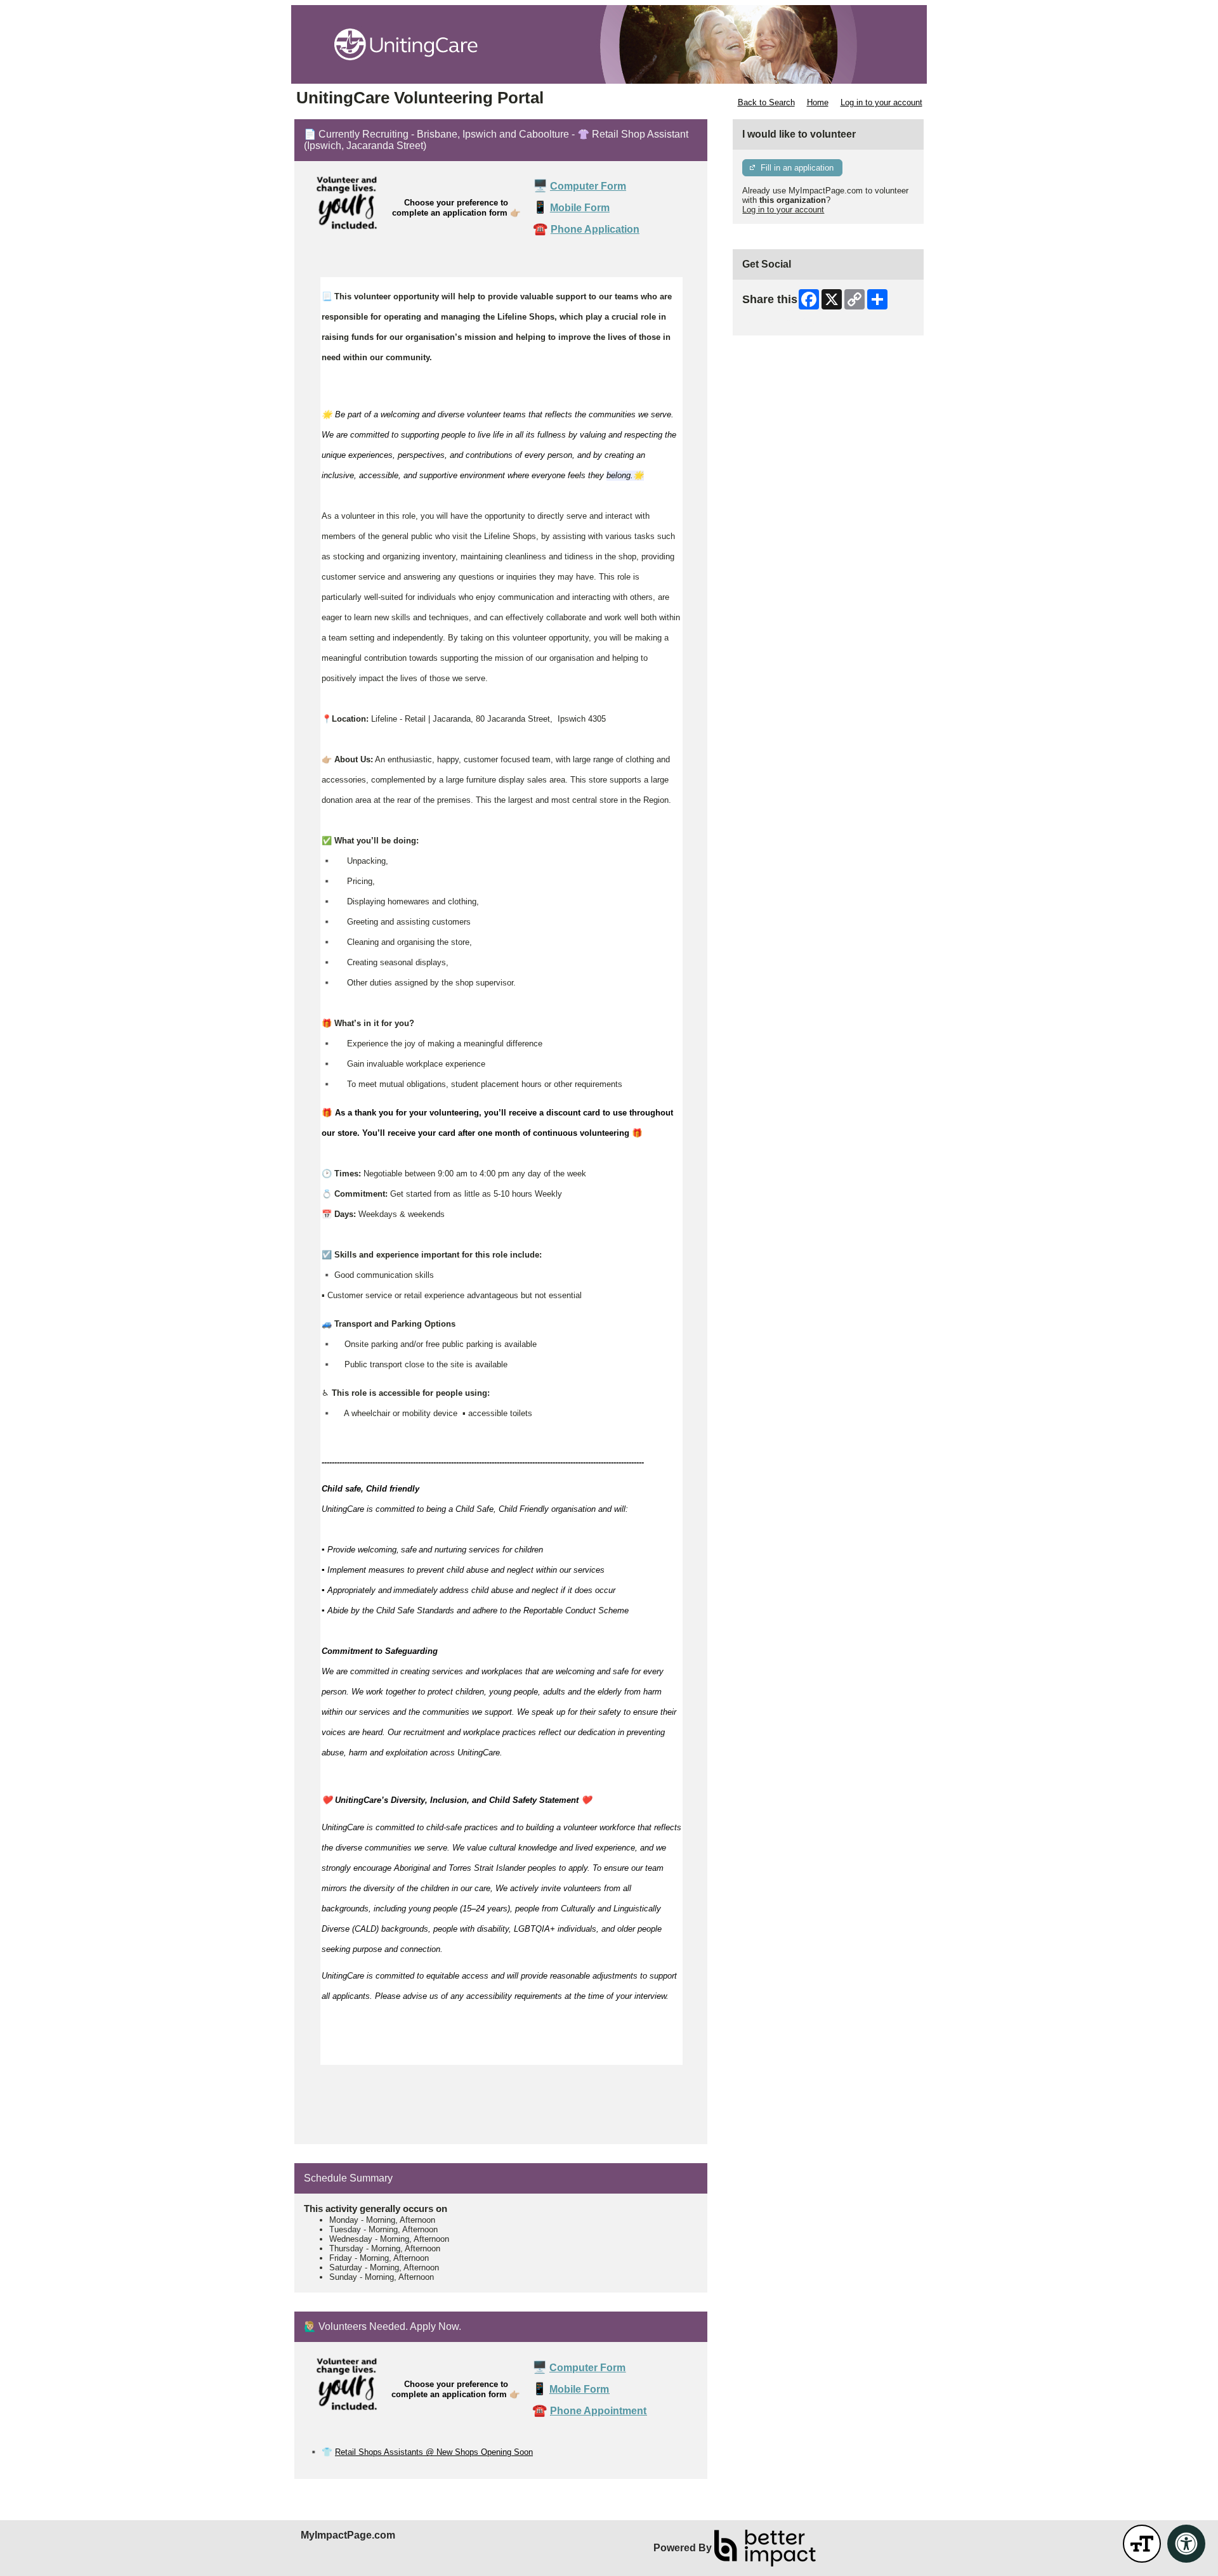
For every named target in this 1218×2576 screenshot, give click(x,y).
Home (818, 102)
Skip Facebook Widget (784, 321)
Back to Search (766, 102)
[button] (1142, 2544)
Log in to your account (881, 102)
